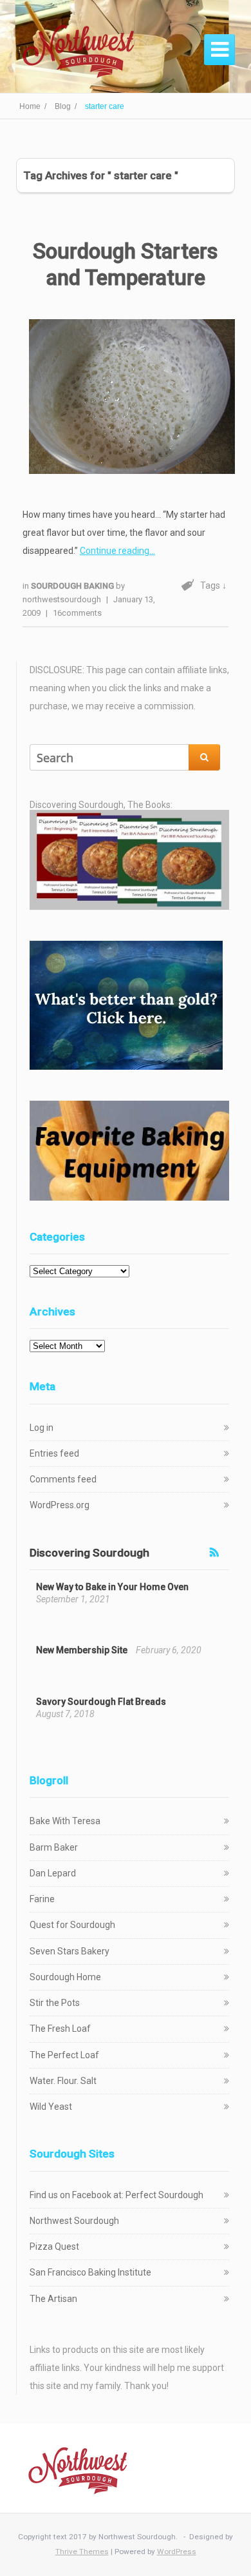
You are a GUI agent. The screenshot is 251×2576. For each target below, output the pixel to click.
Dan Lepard (53, 1873)
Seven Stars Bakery (70, 1951)
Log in (42, 1428)
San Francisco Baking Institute (90, 2272)
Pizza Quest (54, 2247)
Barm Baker (54, 1847)
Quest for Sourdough (72, 1925)
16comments (77, 613)
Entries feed (54, 1453)
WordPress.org (60, 1505)
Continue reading (115, 551)
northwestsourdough (62, 599)
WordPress (177, 2551)
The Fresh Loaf (60, 2029)
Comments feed (63, 1479)
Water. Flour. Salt (63, 2081)
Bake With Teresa (65, 1821)
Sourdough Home (65, 1977)
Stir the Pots (55, 2003)
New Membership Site (82, 1650)
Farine (42, 1899)
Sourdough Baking (73, 586)
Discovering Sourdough (89, 1553)
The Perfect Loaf (64, 2055)
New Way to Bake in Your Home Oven (112, 1587)
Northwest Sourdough (74, 2221)
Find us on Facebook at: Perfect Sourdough (116, 2195)
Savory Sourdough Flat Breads (101, 1702)
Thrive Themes (82, 2551)
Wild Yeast (51, 2107)
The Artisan (53, 2299)
